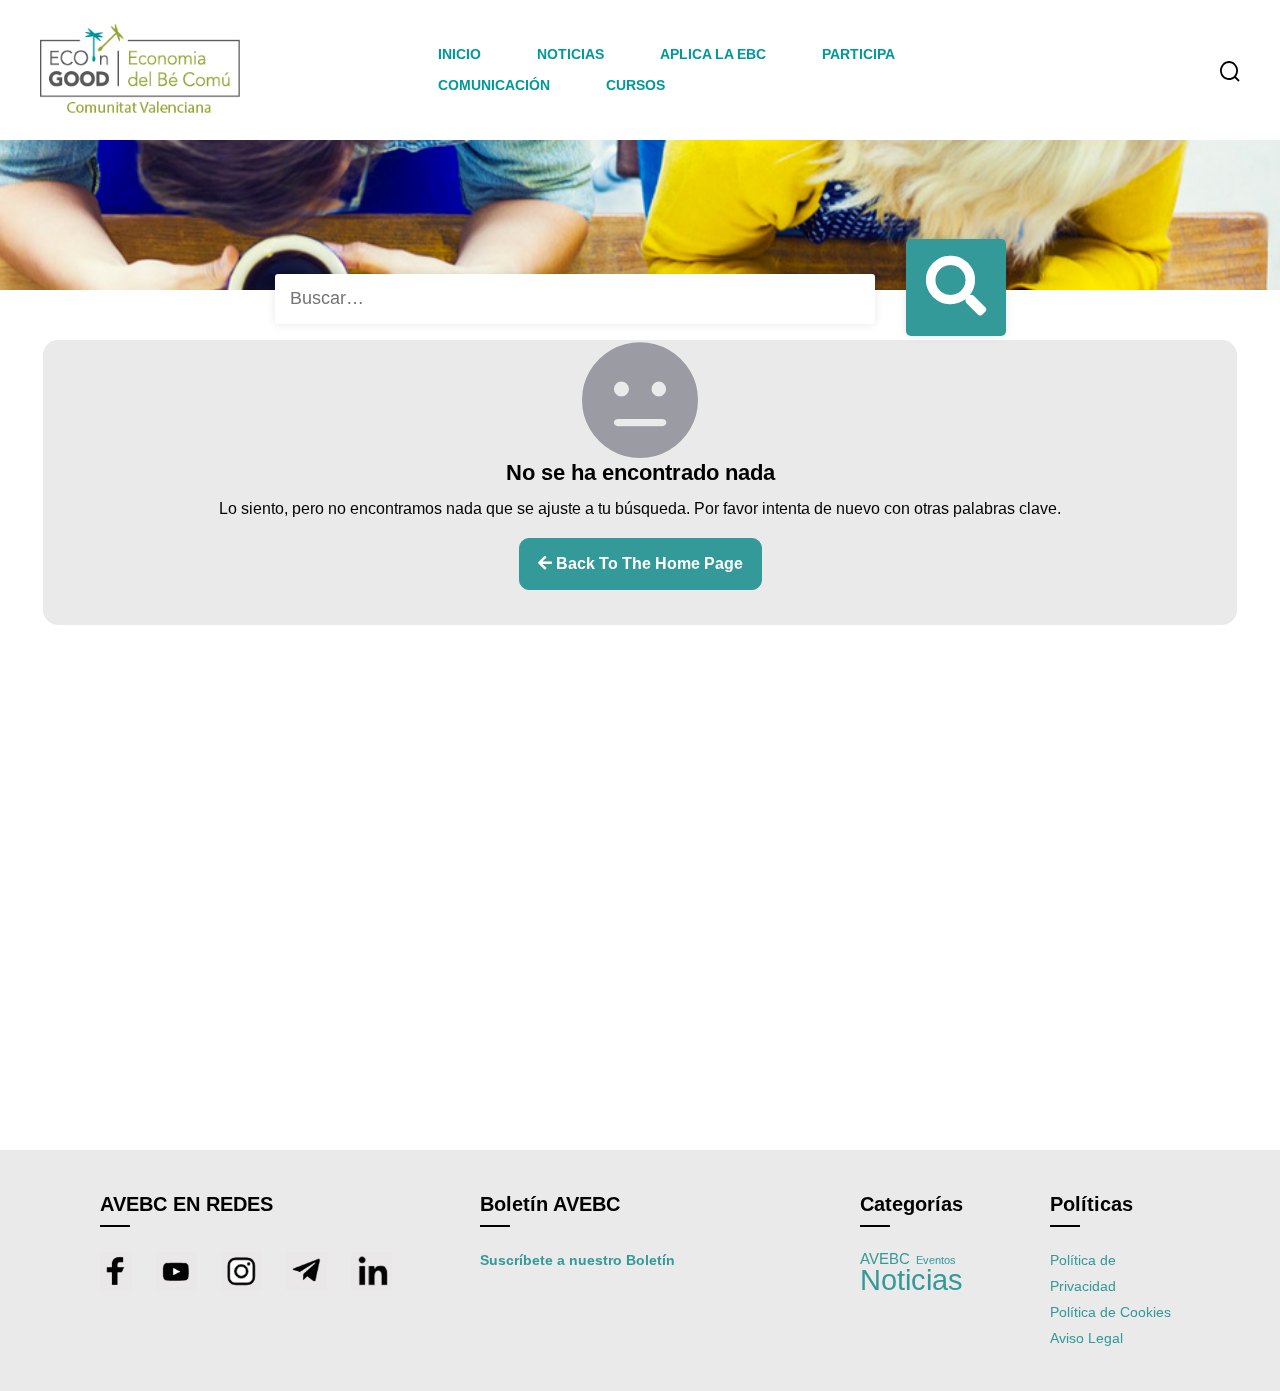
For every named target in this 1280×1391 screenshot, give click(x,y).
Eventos (936, 1260)
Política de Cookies (1110, 1312)
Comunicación (494, 85)
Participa (858, 54)
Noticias (911, 1279)
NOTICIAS (570, 54)
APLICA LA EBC (713, 54)
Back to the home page (647, 563)
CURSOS (635, 85)
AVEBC (885, 1259)
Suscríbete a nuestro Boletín (577, 1260)
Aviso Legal (1086, 1338)
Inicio (459, 54)
